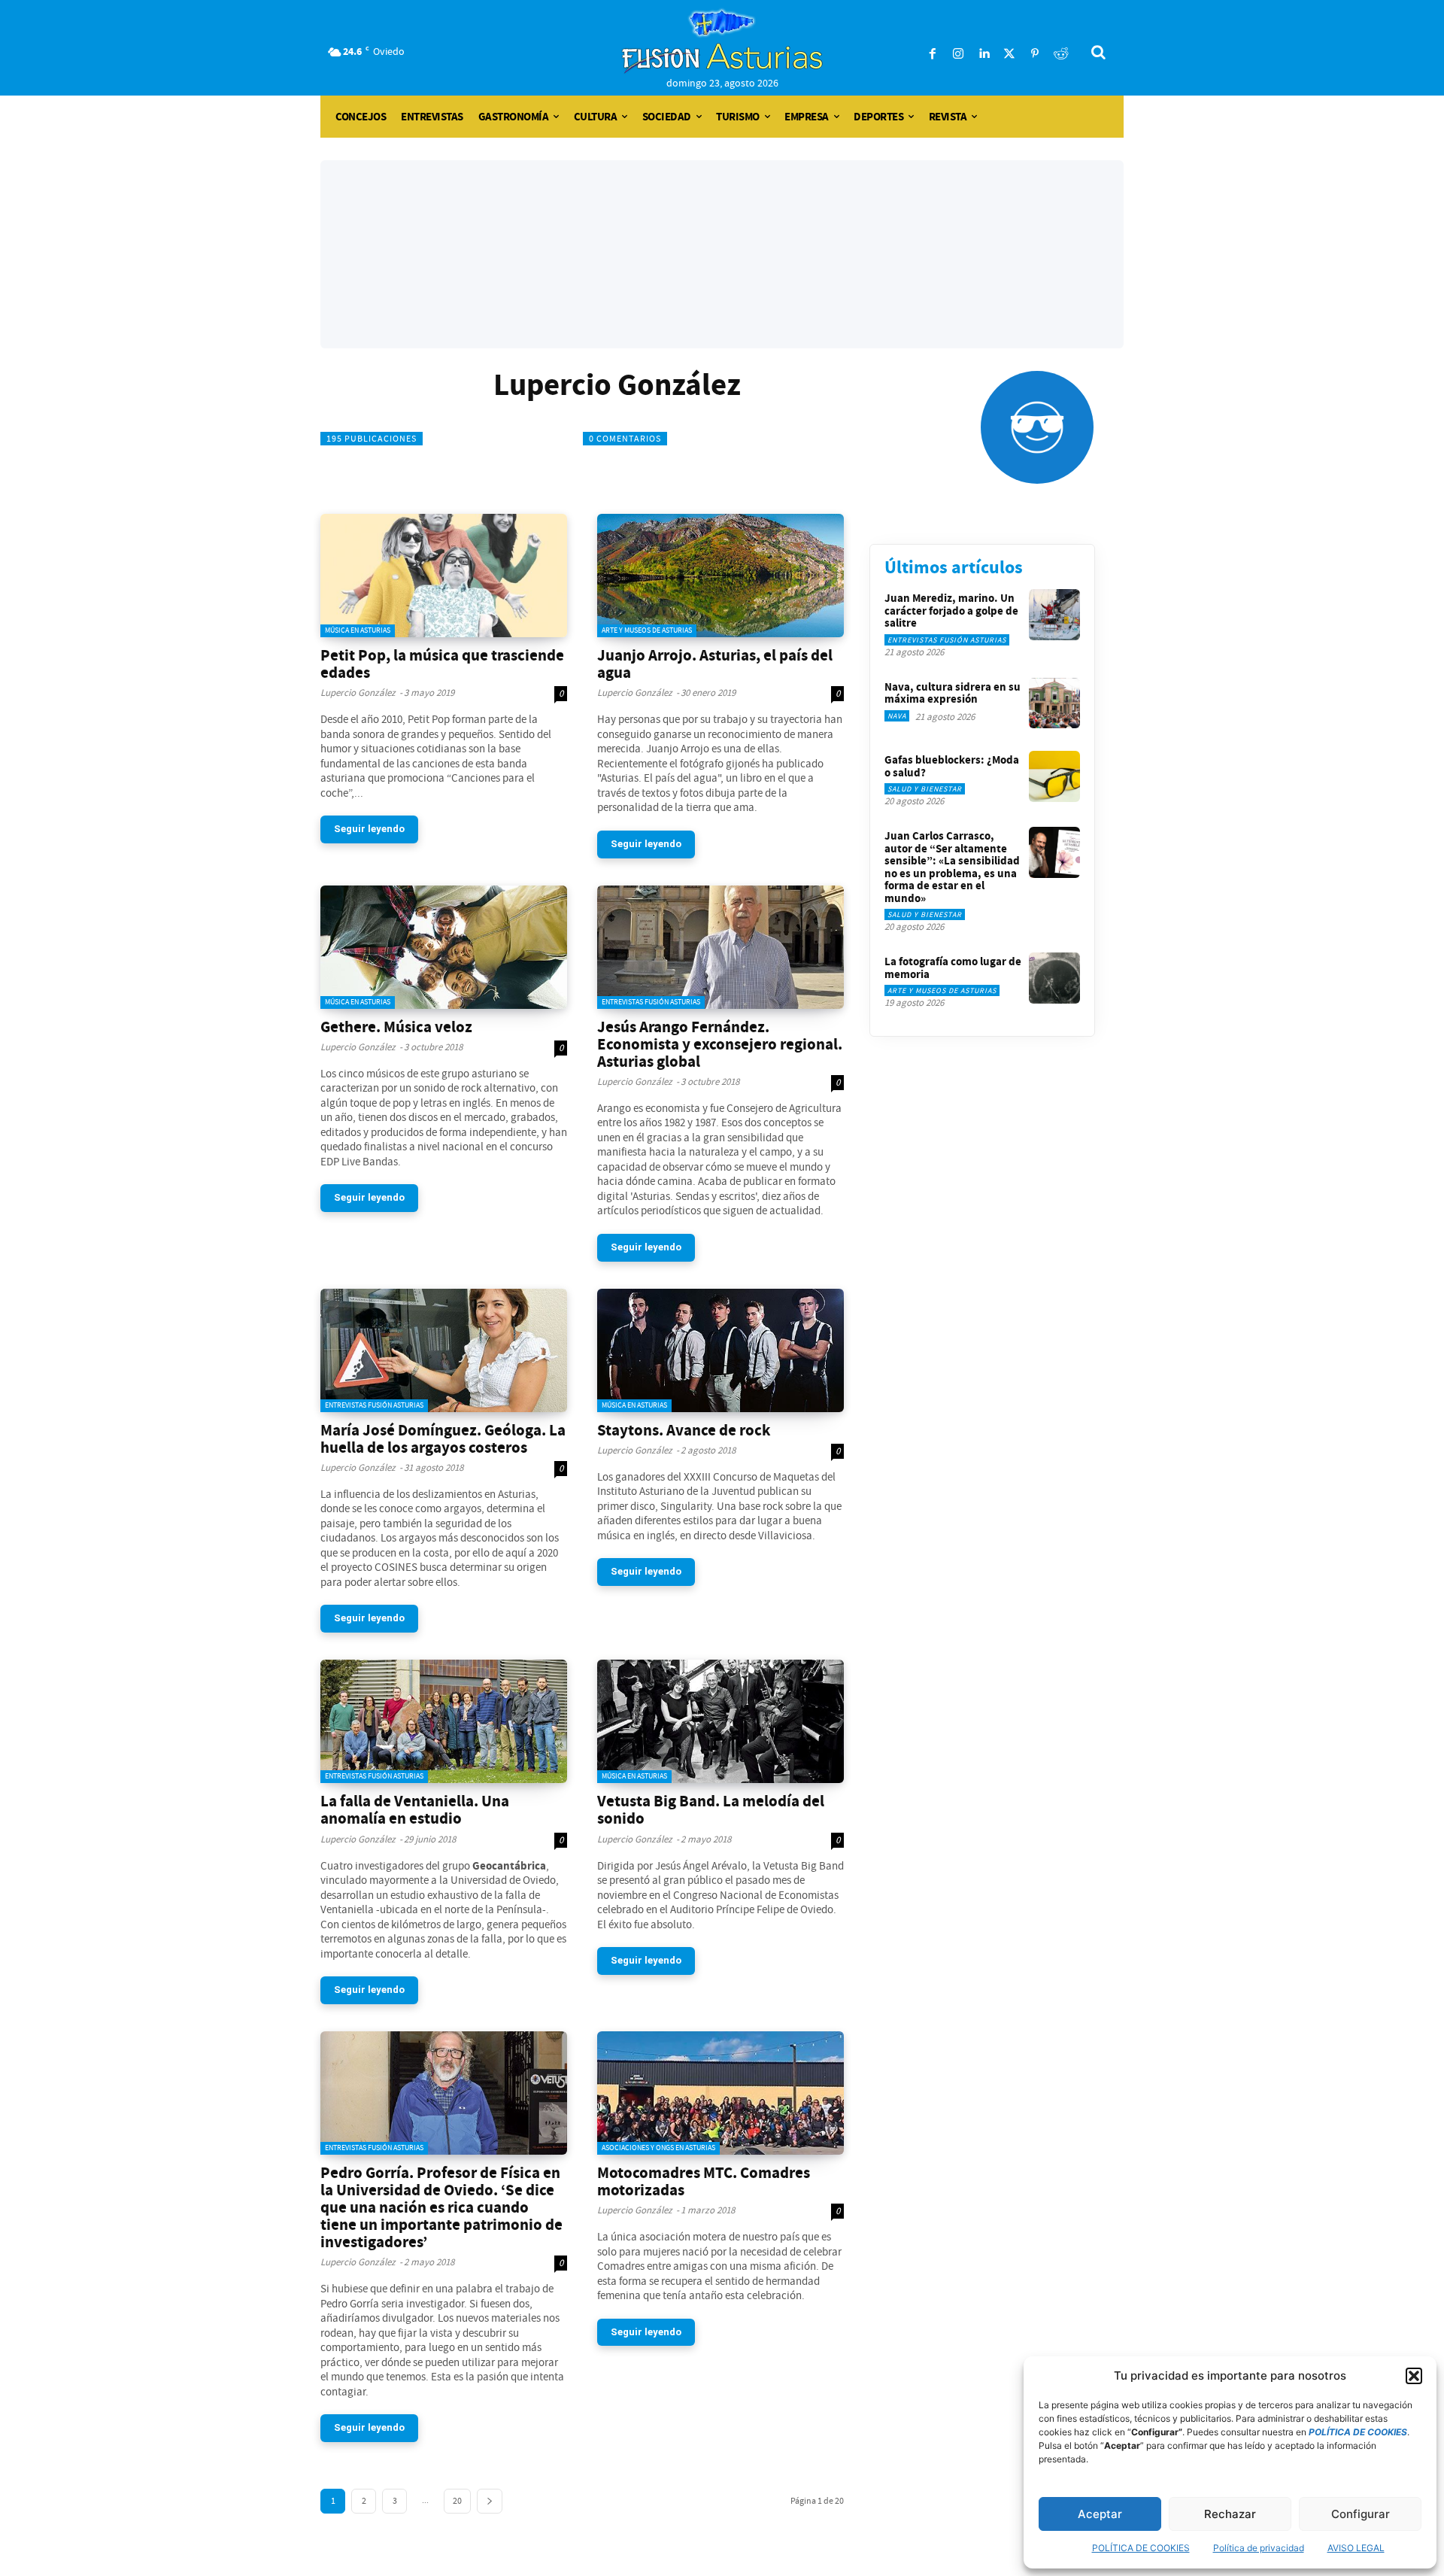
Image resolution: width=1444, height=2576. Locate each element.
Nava (897, 716)
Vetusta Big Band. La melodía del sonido (711, 1810)
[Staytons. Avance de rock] (720, 1350)
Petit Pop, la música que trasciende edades (442, 664)
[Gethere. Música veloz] (444, 947)
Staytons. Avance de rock (684, 1430)
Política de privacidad (1259, 2548)
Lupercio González (358, 693)
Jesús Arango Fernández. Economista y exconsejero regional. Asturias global (720, 1044)
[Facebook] (933, 54)
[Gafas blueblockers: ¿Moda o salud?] (1054, 776)
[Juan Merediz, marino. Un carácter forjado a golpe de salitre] (1054, 615)
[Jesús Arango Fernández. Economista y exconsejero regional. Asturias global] (720, 947)
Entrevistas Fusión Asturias (651, 1002)
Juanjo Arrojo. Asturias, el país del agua (715, 664)
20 (457, 2501)
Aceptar (1100, 2514)
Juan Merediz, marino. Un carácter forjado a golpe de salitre (951, 611)
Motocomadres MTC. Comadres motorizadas (704, 2181)
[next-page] (490, 2501)
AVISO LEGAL (1356, 2548)
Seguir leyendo (369, 829)
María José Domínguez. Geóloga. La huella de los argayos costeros (443, 1439)
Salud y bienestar (925, 789)
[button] (1414, 2376)
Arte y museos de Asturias (647, 630)
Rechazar (1230, 2514)
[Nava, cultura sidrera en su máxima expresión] (1054, 703)
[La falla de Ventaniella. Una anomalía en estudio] (444, 1721)
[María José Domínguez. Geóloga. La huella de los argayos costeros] (444, 1350)
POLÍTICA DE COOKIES (1141, 2548)
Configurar (1361, 2514)
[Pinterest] (1035, 54)
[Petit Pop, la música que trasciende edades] (444, 576)
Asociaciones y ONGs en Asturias (658, 2148)
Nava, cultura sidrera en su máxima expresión (953, 693)
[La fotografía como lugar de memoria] (1054, 978)
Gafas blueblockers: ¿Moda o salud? (952, 766)
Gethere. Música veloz (396, 1027)
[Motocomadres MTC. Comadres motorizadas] (720, 2093)
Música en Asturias (358, 630)
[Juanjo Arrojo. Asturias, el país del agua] (720, 576)
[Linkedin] (984, 54)
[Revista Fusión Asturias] (722, 41)
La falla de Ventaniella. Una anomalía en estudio (415, 1810)
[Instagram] (958, 54)
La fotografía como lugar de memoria (953, 968)
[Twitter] (1009, 54)
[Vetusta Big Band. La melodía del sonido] (720, 1721)
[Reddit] (1060, 54)
